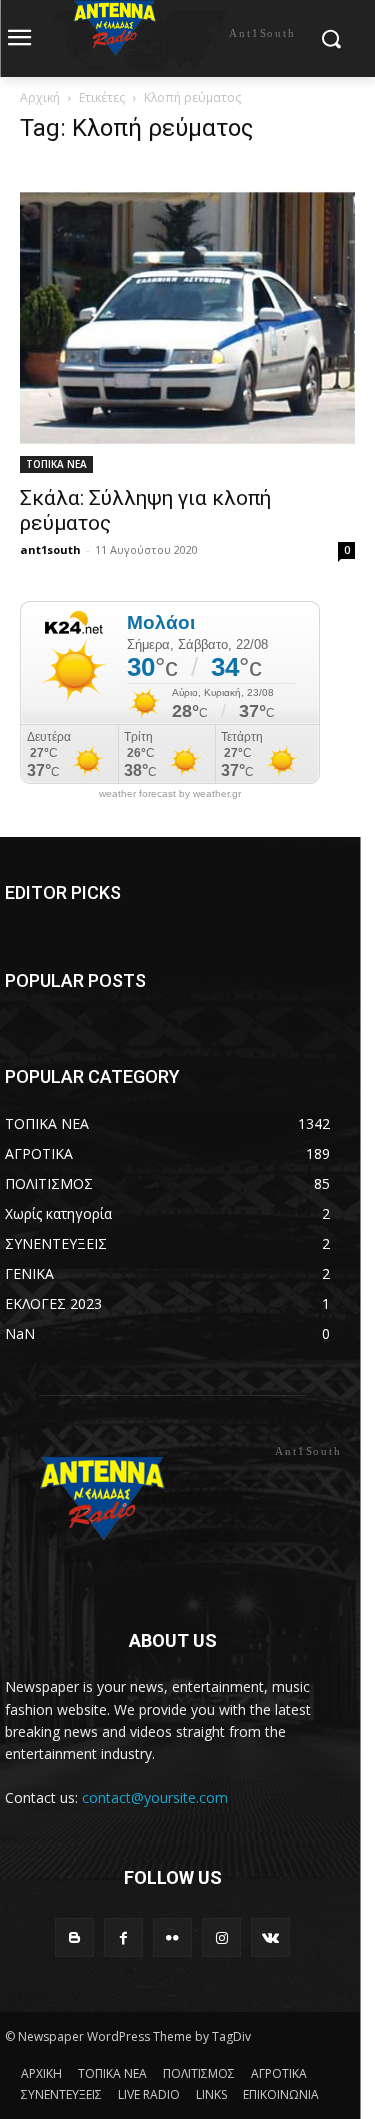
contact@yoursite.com (155, 1797)
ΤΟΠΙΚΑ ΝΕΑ (56, 464)
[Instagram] (221, 1937)
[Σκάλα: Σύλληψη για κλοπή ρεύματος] (187, 318)
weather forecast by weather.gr (170, 794)
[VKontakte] (270, 1937)
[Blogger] (74, 1937)
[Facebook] (123, 1937)
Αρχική (40, 97)
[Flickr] (172, 1937)
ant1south (50, 549)
